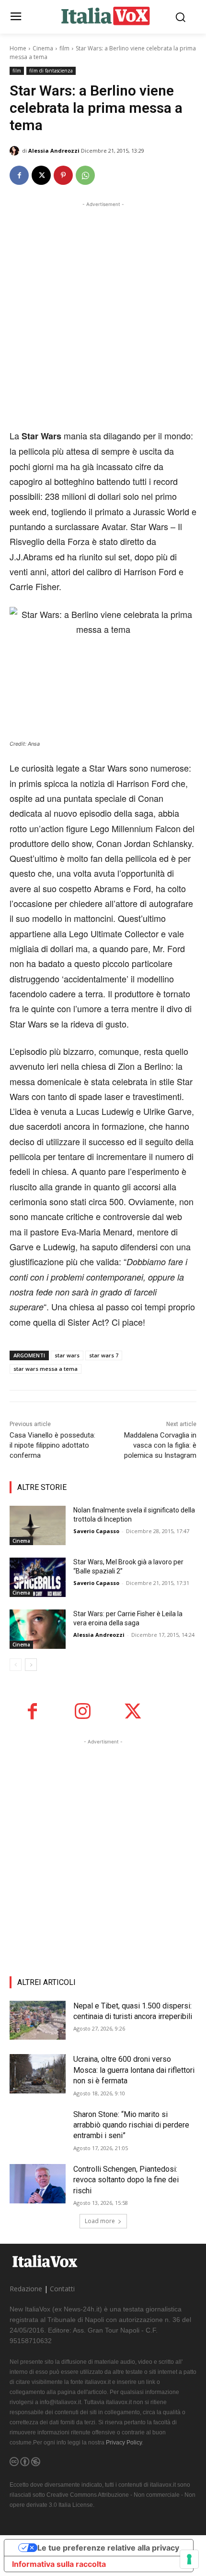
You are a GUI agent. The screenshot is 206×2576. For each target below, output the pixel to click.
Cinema (43, 48)
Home (18, 48)
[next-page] (31, 1665)
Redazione (26, 2289)
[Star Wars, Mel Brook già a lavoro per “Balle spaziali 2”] (38, 1577)
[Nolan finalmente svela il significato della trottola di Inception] (38, 1525)
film (64, 48)
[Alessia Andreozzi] (16, 151)
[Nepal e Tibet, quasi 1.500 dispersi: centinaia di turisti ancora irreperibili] (38, 2020)
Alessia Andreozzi (54, 151)
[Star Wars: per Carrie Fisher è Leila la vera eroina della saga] (38, 1629)
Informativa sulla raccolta (59, 2564)
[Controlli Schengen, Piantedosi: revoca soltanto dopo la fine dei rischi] (38, 2184)
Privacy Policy (124, 2443)
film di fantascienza (51, 71)
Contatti (62, 2289)
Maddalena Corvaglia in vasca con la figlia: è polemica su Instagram (160, 1445)
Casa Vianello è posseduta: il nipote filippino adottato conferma (52, 1445)
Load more (100, 2221)
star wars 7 (104, 1355)
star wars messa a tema (46, 1369)
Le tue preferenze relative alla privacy (108, 2548)
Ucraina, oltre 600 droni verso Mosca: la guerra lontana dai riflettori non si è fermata (134, 2070)
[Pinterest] (63, 175)
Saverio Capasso (96, 1531)
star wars (67, 1355)
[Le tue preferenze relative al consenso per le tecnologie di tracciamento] (189, 2559)
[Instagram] (83, 1711)
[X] (41, 175)
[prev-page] (16, 1665)
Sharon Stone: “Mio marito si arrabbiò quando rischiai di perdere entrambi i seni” (131, 2125)
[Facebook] (19, 175)
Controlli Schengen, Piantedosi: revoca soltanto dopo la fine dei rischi (126, 2180)
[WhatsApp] (85, 175)
